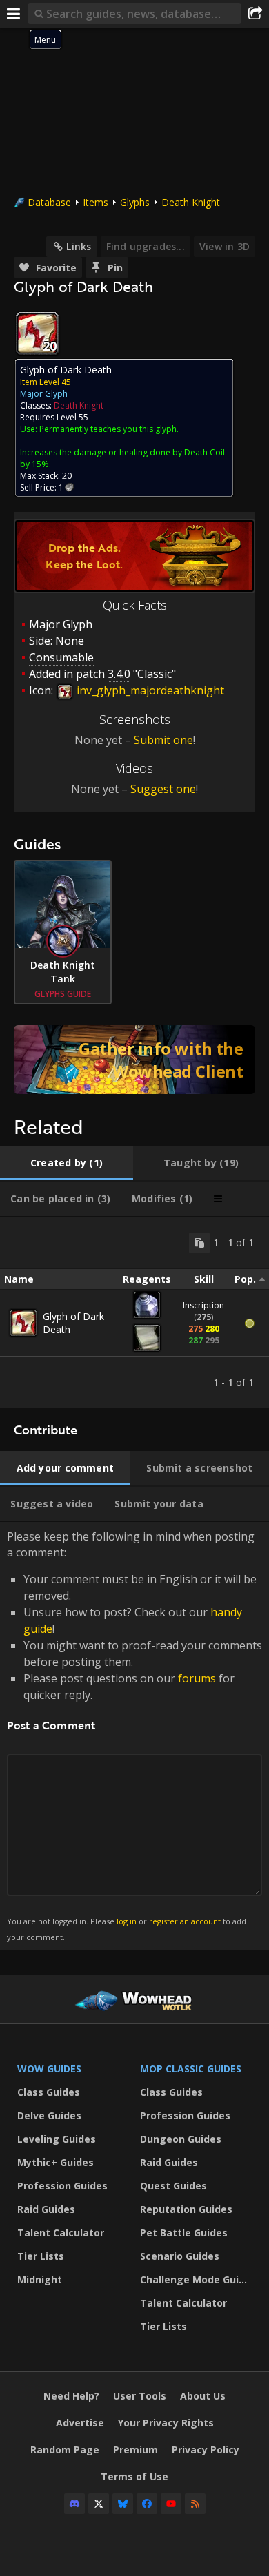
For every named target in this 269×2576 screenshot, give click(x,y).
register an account (185, 1921)
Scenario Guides (180, 2256)
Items (96, 202)
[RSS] (195, 2504)
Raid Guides (46, 2209)
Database (49, 202)
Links (79, 246)
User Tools (140, 2396)
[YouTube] (171, 2504)
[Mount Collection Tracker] (134, 1060)
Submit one (163, 740)
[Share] (255, 14)
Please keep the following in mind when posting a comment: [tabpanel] (134, 1735)
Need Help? (71, 2396)
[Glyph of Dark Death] (23, 1323)
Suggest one (163, 789)
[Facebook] (147, 2504)
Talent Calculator (61, 2233)
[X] (99, 2504)
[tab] (67, 1163)
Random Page (65, 2450)
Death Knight (191, 202)
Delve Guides (49, 2115)
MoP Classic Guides (191, 2069)
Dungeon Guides (181, 2139)
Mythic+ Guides (56, 2162)
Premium (136, 2450)
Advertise (80, 2423)
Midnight (40, 2279)
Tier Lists (41, 2256)
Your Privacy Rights (166, 2423)
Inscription (203, 1305)
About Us (203, 2396)
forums (197, 1678)
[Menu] (14, 14)
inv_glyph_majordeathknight (149, 690)
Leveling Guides (57, 2139)
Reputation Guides (186, 2209)
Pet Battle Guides (184, 2233)
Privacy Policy (206, 2450)
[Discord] (74, 2504)
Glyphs (135, 202)
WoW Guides (49, 2069)
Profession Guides (62, 2186)
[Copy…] (199, 1243)
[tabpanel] (134, 1313)
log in (127, 1921)
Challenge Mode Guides (198, 2279)
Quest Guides (173, 2186)
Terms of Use (134, 2476)
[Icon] (37, 333)
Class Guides (49, 2092)
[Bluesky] (123, 2504)
